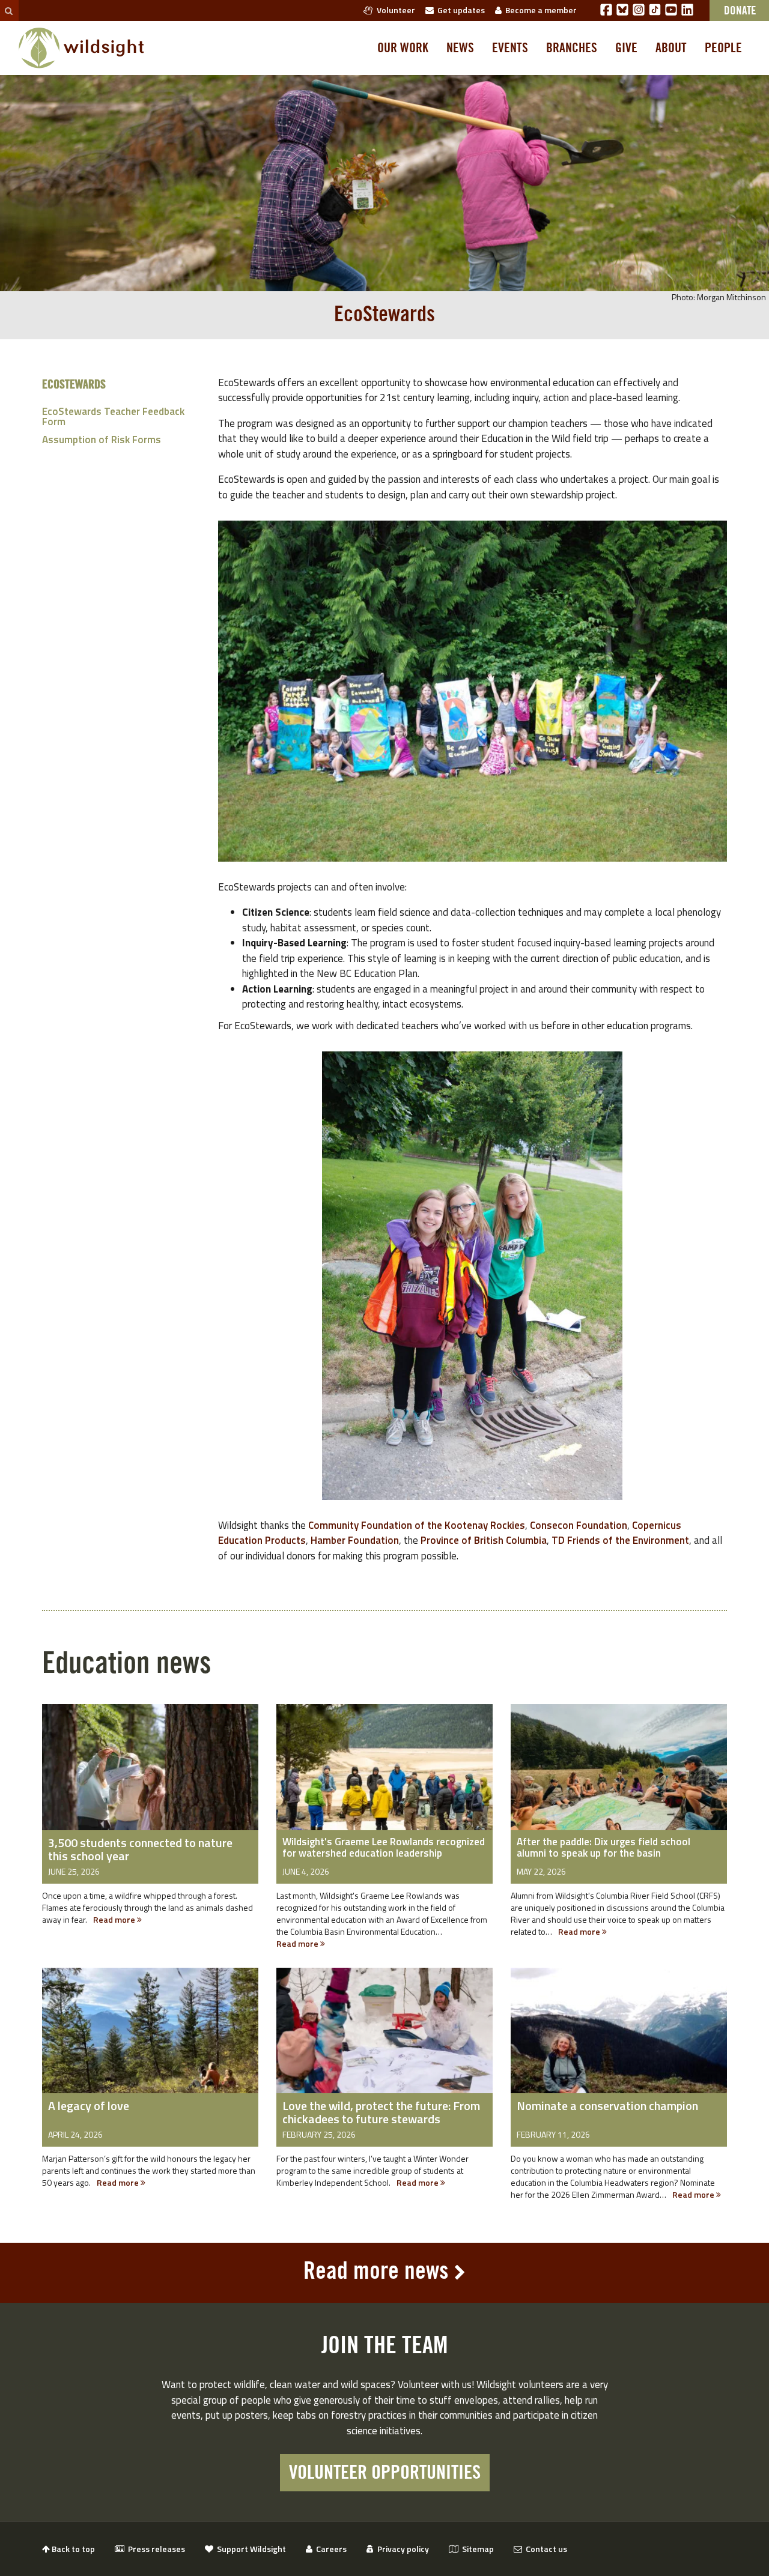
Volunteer (394, 10)
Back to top (72, 2549)
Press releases (155, 2549)
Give (626, 48)
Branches (572, 48)
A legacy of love (89, 2106)
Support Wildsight (250, 2549)
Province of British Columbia (484, 1540)
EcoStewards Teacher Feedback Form (113, 416)
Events (510, 48)
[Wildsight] (81, 48)
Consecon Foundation (579, 1525)
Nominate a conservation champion (607, 2106)
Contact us (545, 2549)
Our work (403, 48)
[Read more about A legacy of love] (150, 2039)
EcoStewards (74, 385)
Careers (330, 2549)
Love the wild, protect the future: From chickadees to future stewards (381, 2112)
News (460, 48)
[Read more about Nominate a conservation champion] (619, 2039)
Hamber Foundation (355, 1540)
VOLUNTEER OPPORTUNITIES (385, 2473)
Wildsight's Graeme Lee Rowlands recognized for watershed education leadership (384, 1847)
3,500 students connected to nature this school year (140, 1849)
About (671, 48)
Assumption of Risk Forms (102, 440)
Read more (115, 1919)
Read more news (376, 2272)
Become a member (539, 10)
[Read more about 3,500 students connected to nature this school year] (150, 1776)
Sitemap (476, 2549)
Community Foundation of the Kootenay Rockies (417, 1525)
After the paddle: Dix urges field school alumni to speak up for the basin (603, 1847)
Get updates (459, 10)
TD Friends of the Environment (620, 1540)
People (723, 48)
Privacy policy (401, 2549)
